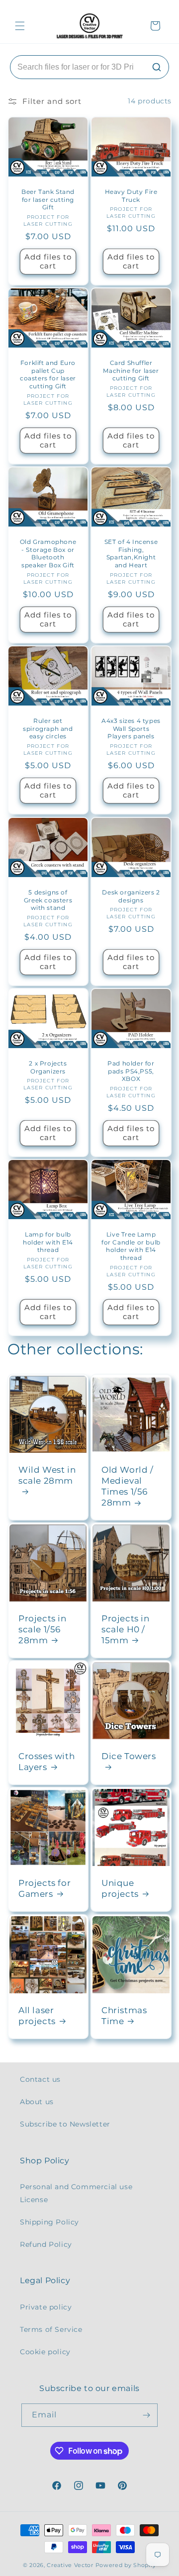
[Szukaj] (157, 67)
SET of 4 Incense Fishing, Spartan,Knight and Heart (131, 553)
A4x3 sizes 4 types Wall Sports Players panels (131, 728)
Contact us (40, 2079)
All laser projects (37, 2016)
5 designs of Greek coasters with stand (48, 900)
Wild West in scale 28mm (47, 1475)
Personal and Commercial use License (76, 2193)
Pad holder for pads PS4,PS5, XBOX (131, 1071)
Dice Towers (129, 1756)
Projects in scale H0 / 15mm (126, 1629)
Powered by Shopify (126, 2565)
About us (37, 2102)
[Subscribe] (146, 2415)
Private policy (46, 2307)
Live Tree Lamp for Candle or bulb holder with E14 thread (131, 1246)
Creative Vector (70, 2565)
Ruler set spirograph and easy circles (48, 728)
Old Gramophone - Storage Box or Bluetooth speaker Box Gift (48, 553)
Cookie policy (45, 2352)
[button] (20, 26)
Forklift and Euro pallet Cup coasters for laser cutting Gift (48, 374)
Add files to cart (48, 261)
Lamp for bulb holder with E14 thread (48, 1243)
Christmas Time (124, 2016)
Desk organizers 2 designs (131, 896)
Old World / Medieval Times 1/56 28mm (128, 1486)
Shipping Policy (49, 2222)
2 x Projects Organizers (48, 1067)
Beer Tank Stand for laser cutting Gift (48, 199)
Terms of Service (51, 2329)
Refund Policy (46, 2244)
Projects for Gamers (45, 1888)
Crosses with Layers (46, 1762)
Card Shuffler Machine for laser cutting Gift (131, 370)
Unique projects (120, 1888)
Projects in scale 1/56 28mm (43, 1629)
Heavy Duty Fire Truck (131, 196)
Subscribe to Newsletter (65, 2124)
